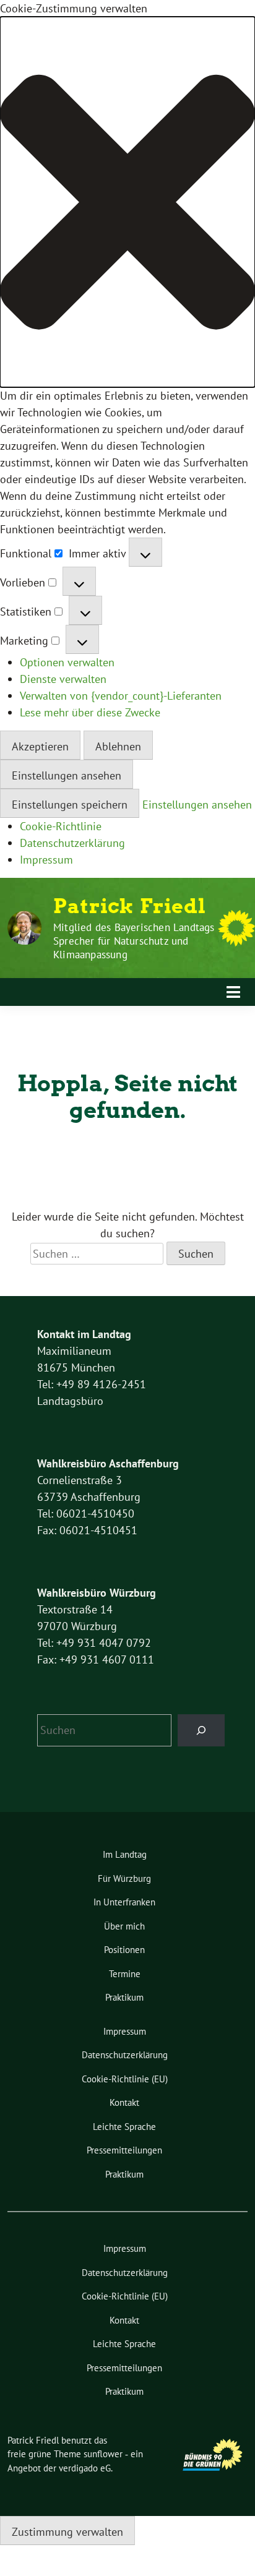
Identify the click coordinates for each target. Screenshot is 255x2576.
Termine (125, 1974)
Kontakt (124, 2102)
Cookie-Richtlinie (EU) (125, 2079)
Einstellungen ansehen (67, 775)
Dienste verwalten (63, 679)
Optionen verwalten (67, 662)
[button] (127, 202)
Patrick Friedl (130, 906)
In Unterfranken (124, 1902)
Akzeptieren (40, 746)
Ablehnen (118, 746)
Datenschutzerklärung (72, 843)
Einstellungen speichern (70, 805)
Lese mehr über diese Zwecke (90, 712)
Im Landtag (125, 1854)
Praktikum (124, 1997)
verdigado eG (85, 2468)
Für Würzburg (124, 1878)
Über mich (124, 1926)
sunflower (103, 2454)
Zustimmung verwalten (67, 2532)
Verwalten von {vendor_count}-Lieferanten (121, 696)
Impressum (46, 860)
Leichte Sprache (124, 2127)
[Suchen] (201, 1730)
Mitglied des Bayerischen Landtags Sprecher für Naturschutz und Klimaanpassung (134, 941)
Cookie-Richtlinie (61, 826)
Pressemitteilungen (124, 2150)
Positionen (124, 1950)
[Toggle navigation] (233, 992)
